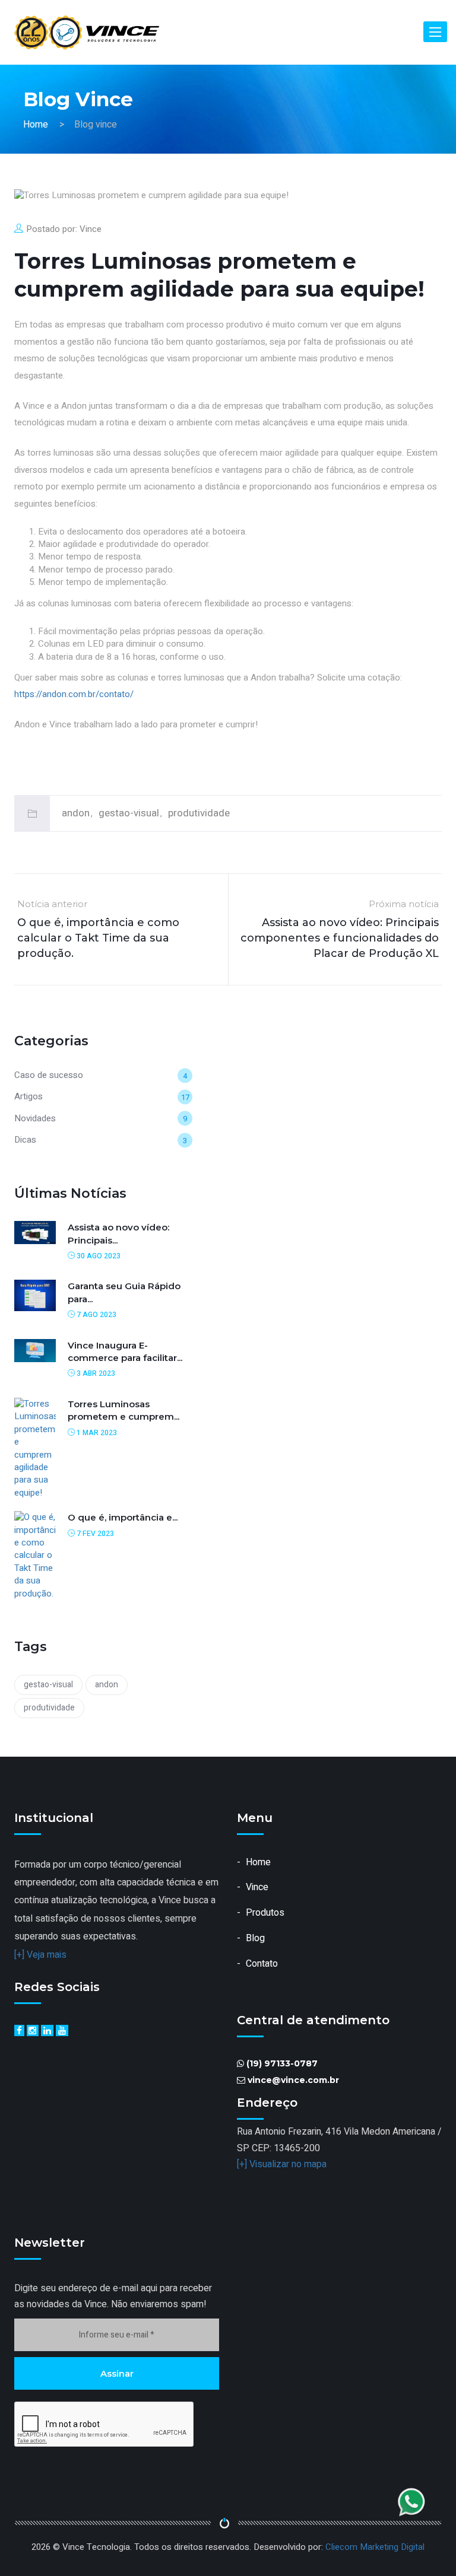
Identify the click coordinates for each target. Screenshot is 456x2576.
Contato (262, 1964)
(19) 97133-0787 (282, 2063)
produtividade (199, 813)
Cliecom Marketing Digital (375, 2547)
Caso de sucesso (49, 1075)
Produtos (265, 1913)
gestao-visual (129, 813)
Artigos (28, 1096)
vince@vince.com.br (293, 2080)
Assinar (117, 2373)
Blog (255, 1938)
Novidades (35, 1118)
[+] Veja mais (40, 1955)
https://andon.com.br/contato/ (74, 694)
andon (76, 813)
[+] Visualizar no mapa (282, 2164)
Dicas (25, 1140)
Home (36, 125)
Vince (91, 229)
